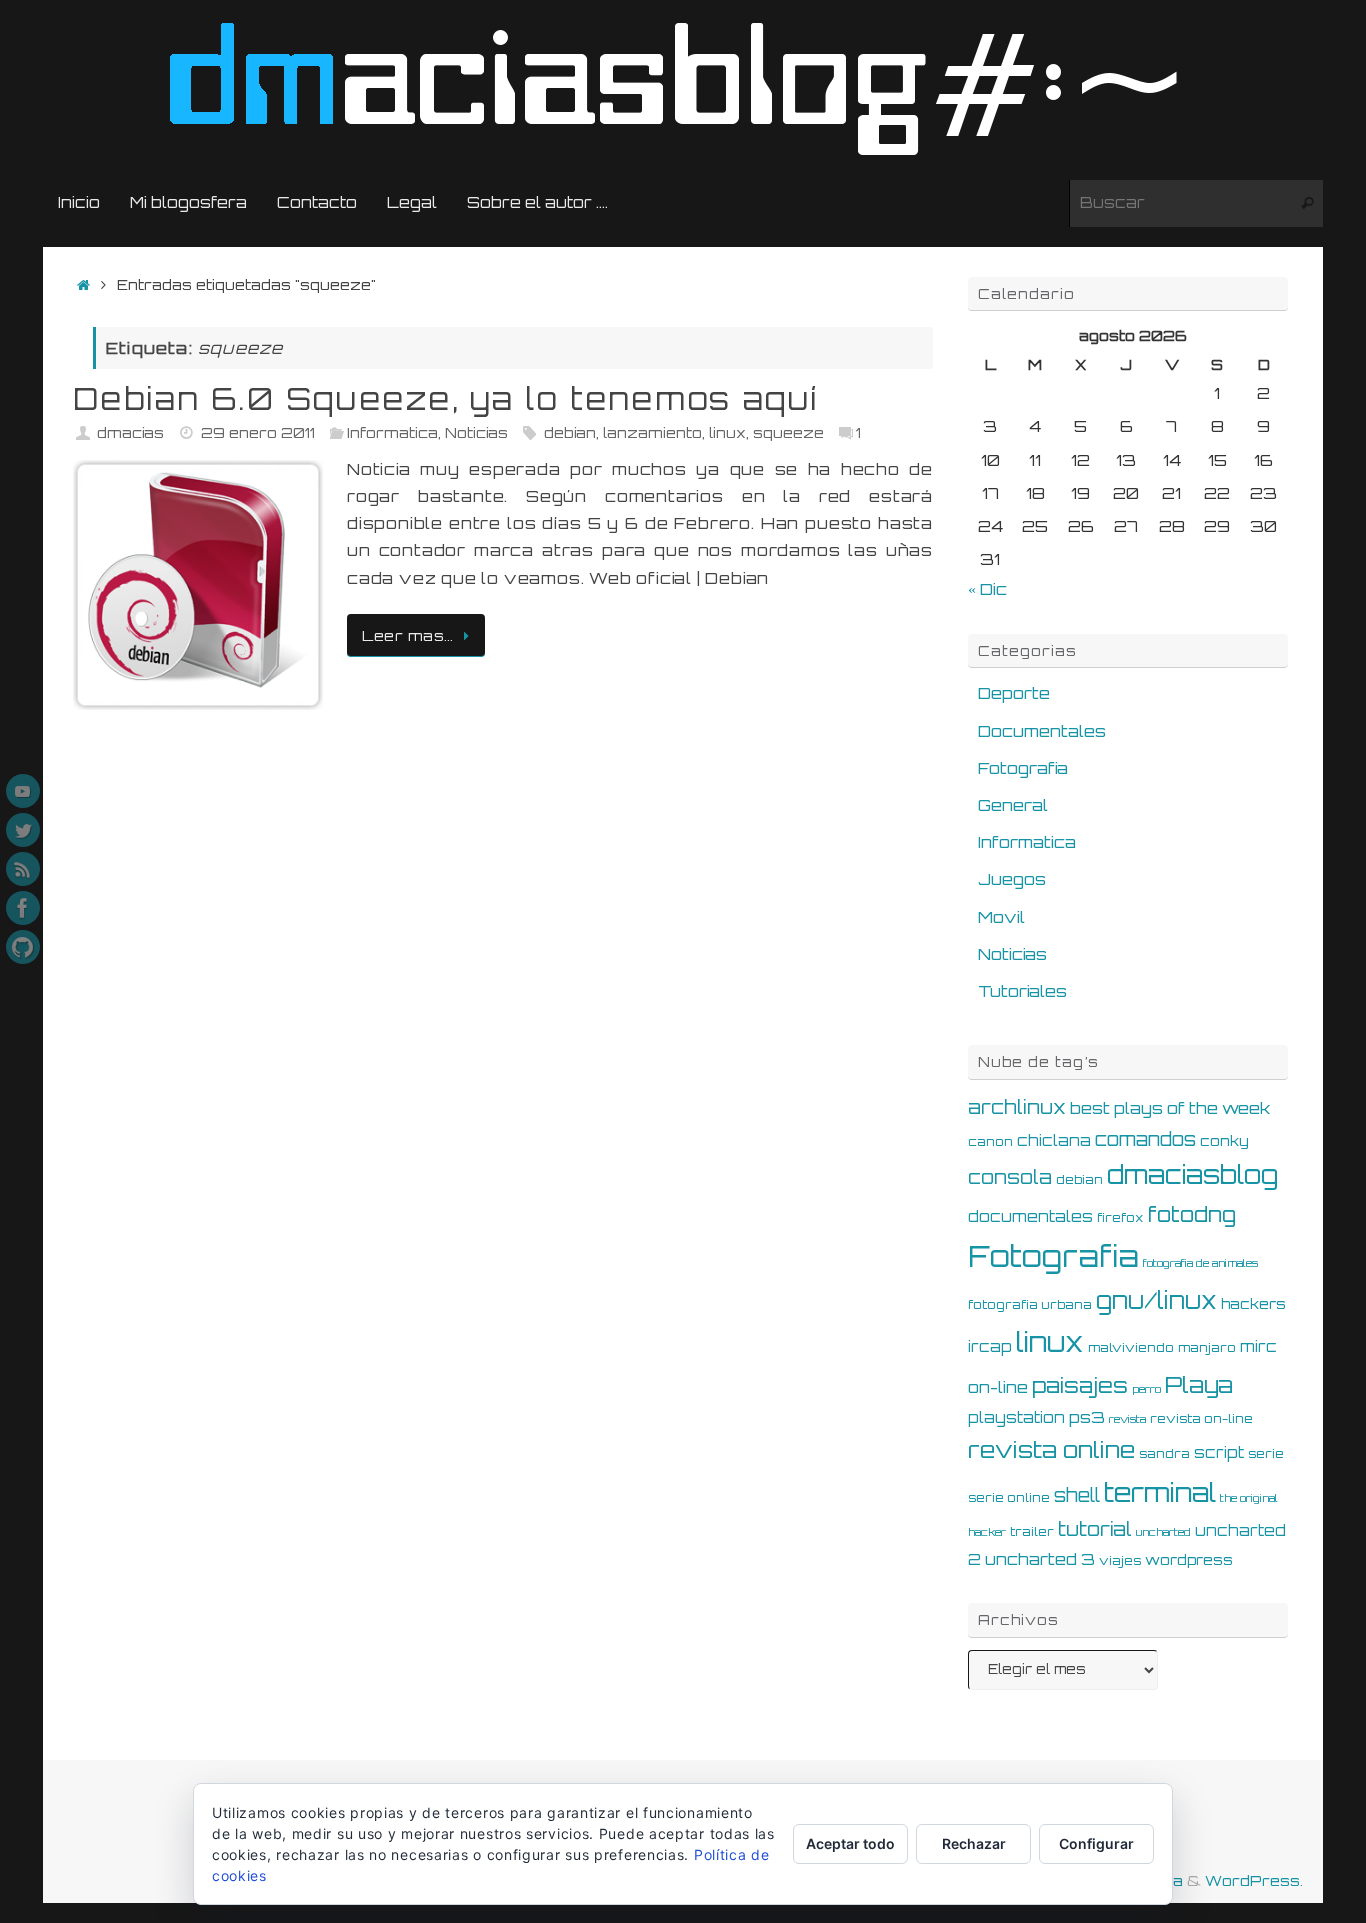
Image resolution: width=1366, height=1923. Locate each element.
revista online (1051, 1449)
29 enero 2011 (258, 432)
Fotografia (1023, 768)
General (1013, 805)
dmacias (130, 432)
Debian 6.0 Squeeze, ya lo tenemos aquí (446, 398)
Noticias (476, 432)
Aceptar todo (850, 1843)
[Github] (23, 947)
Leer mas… (408, 635)
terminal (1160, 1492)
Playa (1199, 1384)
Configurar (1096, 1843)
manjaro (1207, 1347)
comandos (1145, 1139)
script (1219, 1452)
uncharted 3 (1040, 1559)
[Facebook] (23, 908)
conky (1224, 1140)
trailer (1032, 1531)
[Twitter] (23, 830)
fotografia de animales (1200, 1263)
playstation (1016, 1417)
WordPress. (1254, 1880)
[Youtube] (23, 791)
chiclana (1054, 1140)
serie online (1009, 1497)
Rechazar (974, 1843)
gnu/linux (1156, 1300)
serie (1266, 1453)
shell (1077, 1495)
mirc (1258, 1346)
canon (990, 1141)
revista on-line (1201, 1418)
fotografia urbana (1030, 1304)
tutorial (1095, 1529)
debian (570, 432)
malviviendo (1131, 1347)
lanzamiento (652, 432)
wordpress (1189, 1559)
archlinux (1017, 1107)
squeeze (788, 432)
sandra (1164, 1453)
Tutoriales (1022, 991)
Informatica (392, 432)
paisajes (1080, 1385)
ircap (990, 1346)
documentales (1030, 1216)
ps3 (1087, 1417)
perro (1146, 1389)
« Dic (987, 589)
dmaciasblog (1192, 1174)
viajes (1120, 1560)
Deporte (1014, 693)
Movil (1001, 917)
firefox (1120, 1217)
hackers (1253, 1303)
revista (1127, 1419)
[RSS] (23, 869)
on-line (998, 1387)
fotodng (1192, 1214)
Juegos (1012, 879)
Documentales (1042, 731)
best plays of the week (1170, 1108)
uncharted (1163, 1532)
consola (1010, 1177)
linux (727, 432)
